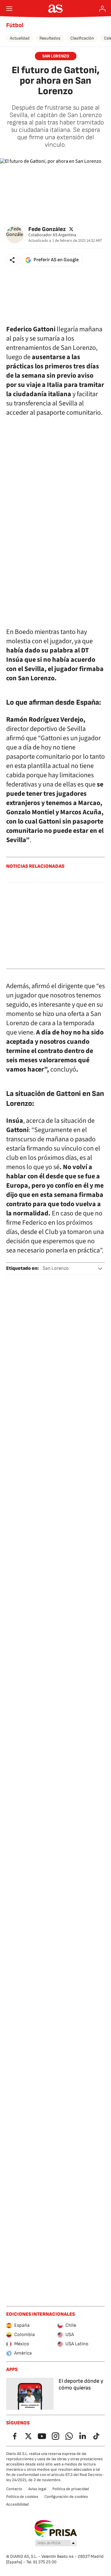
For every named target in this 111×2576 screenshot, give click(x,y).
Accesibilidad (17, 2504)
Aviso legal (37, 2489)
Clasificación (82, 38)
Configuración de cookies (66, 2497)
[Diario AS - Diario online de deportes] (56, 9)
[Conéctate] (102, 9)
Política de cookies (22, 2497)
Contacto (14, 2489)
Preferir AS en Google (56, 260)
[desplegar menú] (9, 9)
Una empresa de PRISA (56, 2528)
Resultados (50, 38)
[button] (12, 260)
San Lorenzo (56, 1268)
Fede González (47, 229)
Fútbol (15, 25)
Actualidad (20, 38)
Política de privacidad (71, 2489)
